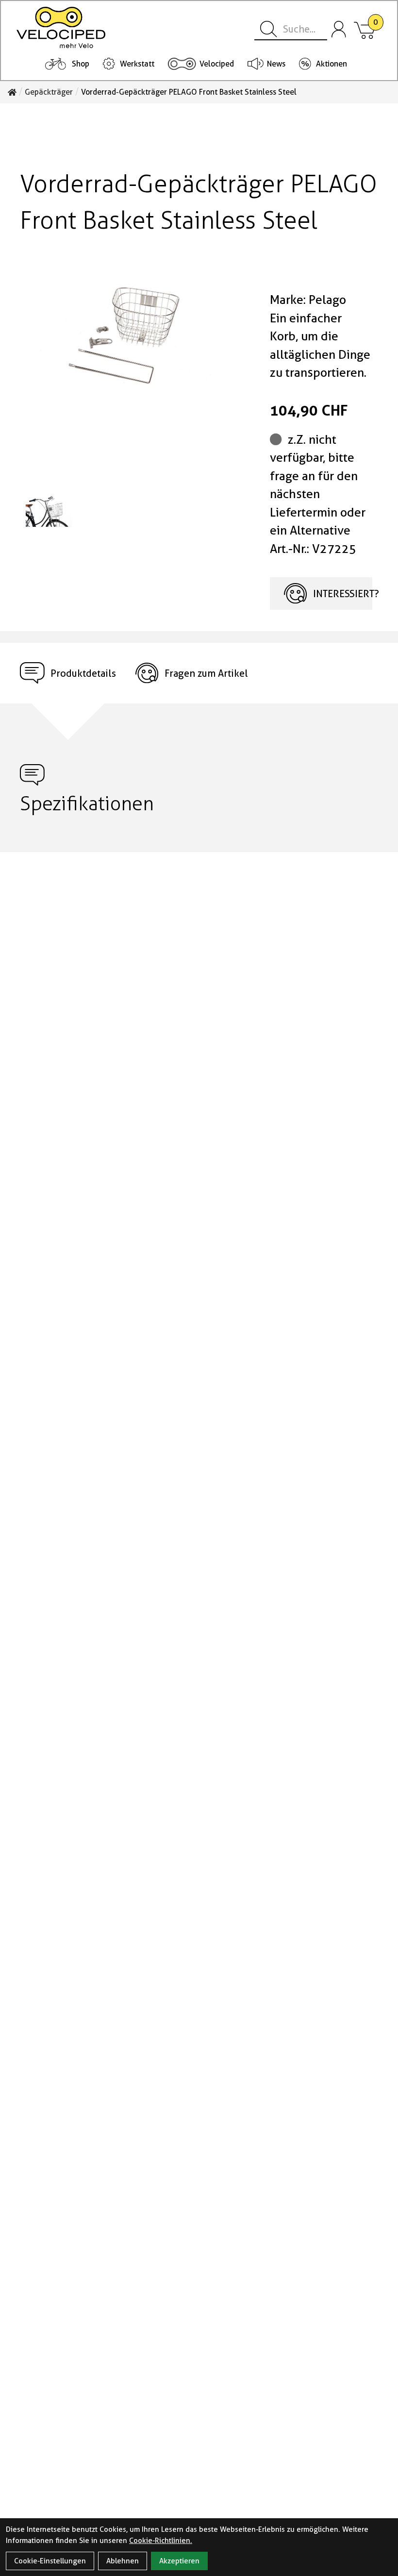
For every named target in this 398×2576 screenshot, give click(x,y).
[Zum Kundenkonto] (339, 30)
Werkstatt (137, 64)
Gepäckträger (49, 92)
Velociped (217, 64)
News (276, 64)
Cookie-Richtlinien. (161, 2541)
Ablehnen (123, 2561)
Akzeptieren (179, 2561)
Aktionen (332, 64)
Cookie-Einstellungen (50, 2561)
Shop (81, 64)
